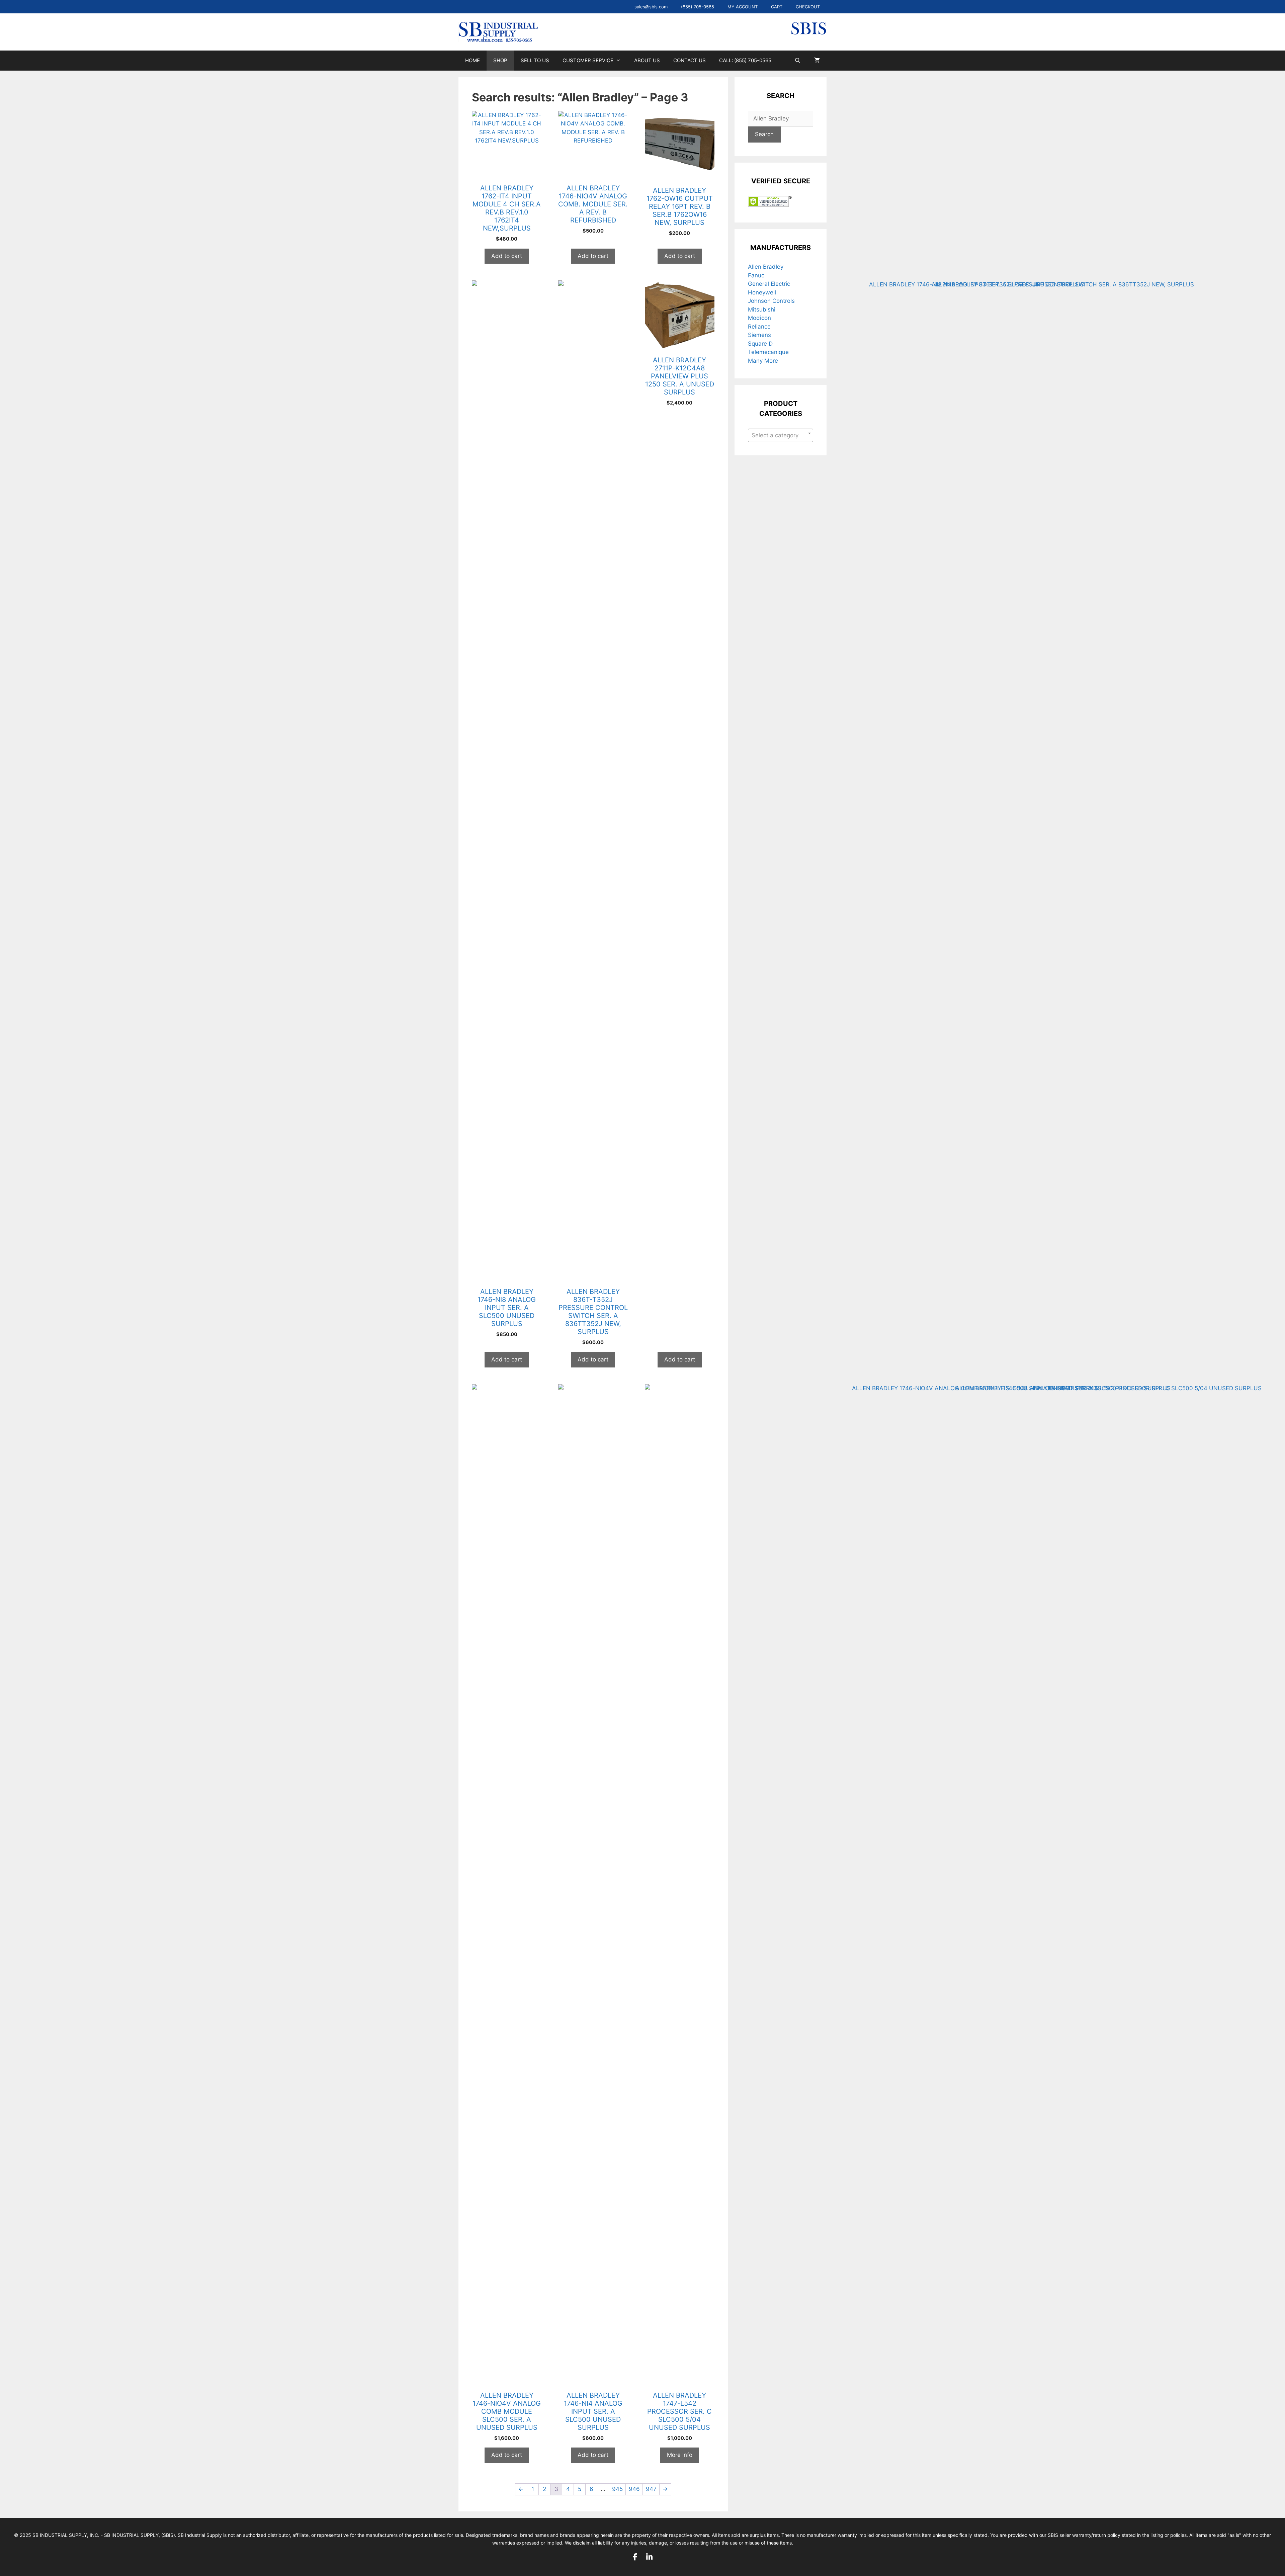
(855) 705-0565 (698, 7)
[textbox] (777, 435)
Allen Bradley (766, 267)
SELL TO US (535, 60)
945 (617, 2489)
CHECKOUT (808, 7)
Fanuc (756, 275)
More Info (680, 2455)
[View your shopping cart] (817, 61)
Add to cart (507, 256)
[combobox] (781, 435)
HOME (473, 60)
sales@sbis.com (651, 7)
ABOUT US (647, 60)
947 (651, 2489)
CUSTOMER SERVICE (588, 60)
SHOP (500, 60)
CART (777, 7)
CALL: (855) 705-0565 (745, 60)
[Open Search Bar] (798, 61)
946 (634, 2489)
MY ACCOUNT (743, 7)
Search (764, 134)
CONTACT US (690, 60)
